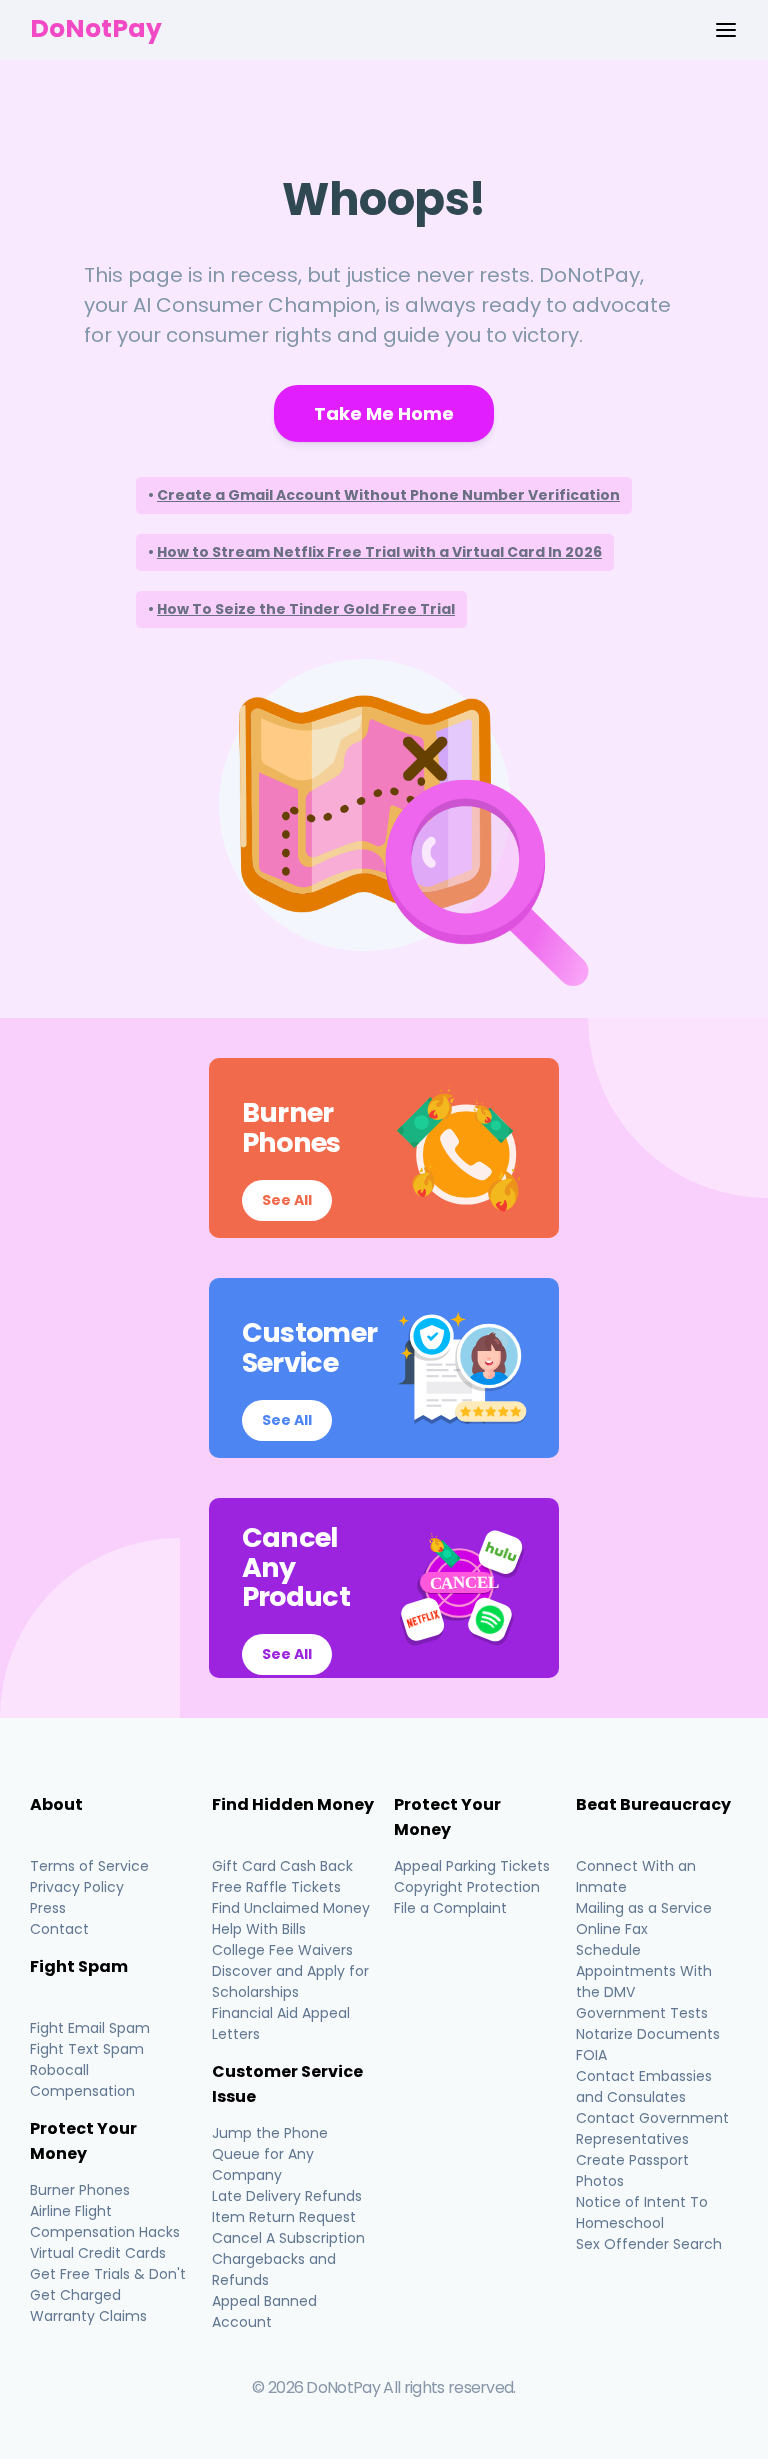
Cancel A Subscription (288, 2238)
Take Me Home (384, 413)
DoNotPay (96, 28)
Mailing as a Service (644, 1908)
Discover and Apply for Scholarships (290, 1981)
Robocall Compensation (82, 2080)
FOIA (591, 2055)
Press (48, 1908)
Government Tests (642, 2013)
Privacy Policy (77, 1887)
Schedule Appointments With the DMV (644, 1971)
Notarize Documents (648, 2034)
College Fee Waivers (282, 1950)
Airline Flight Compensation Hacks (105, 2221)
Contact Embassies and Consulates (644, 2086)
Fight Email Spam (90, 2028)
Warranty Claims (88, 2316)
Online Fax (612, 1929)
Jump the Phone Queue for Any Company (270, 2154)
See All (287, 1200)
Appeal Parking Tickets (472, 1866)
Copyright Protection (467, 1887)
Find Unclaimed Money (291, 1908)
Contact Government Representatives (652, 2128)
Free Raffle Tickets (276, 1887)
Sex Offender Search (649, 2244)
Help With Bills (259, 1929)
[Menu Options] (726, 30)
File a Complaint (450, 1908)
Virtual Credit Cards (98, 2253)
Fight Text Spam (87, 2049)
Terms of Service (89, 1866)
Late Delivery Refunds (287, 2196)
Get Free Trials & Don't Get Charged (108, 2284)
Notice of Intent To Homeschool (642, 2212)
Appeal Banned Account (264, 2311)
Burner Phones (80, 2190)
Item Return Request (284, 2217)
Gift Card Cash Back (282, 1866)
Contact (59, 1929)
